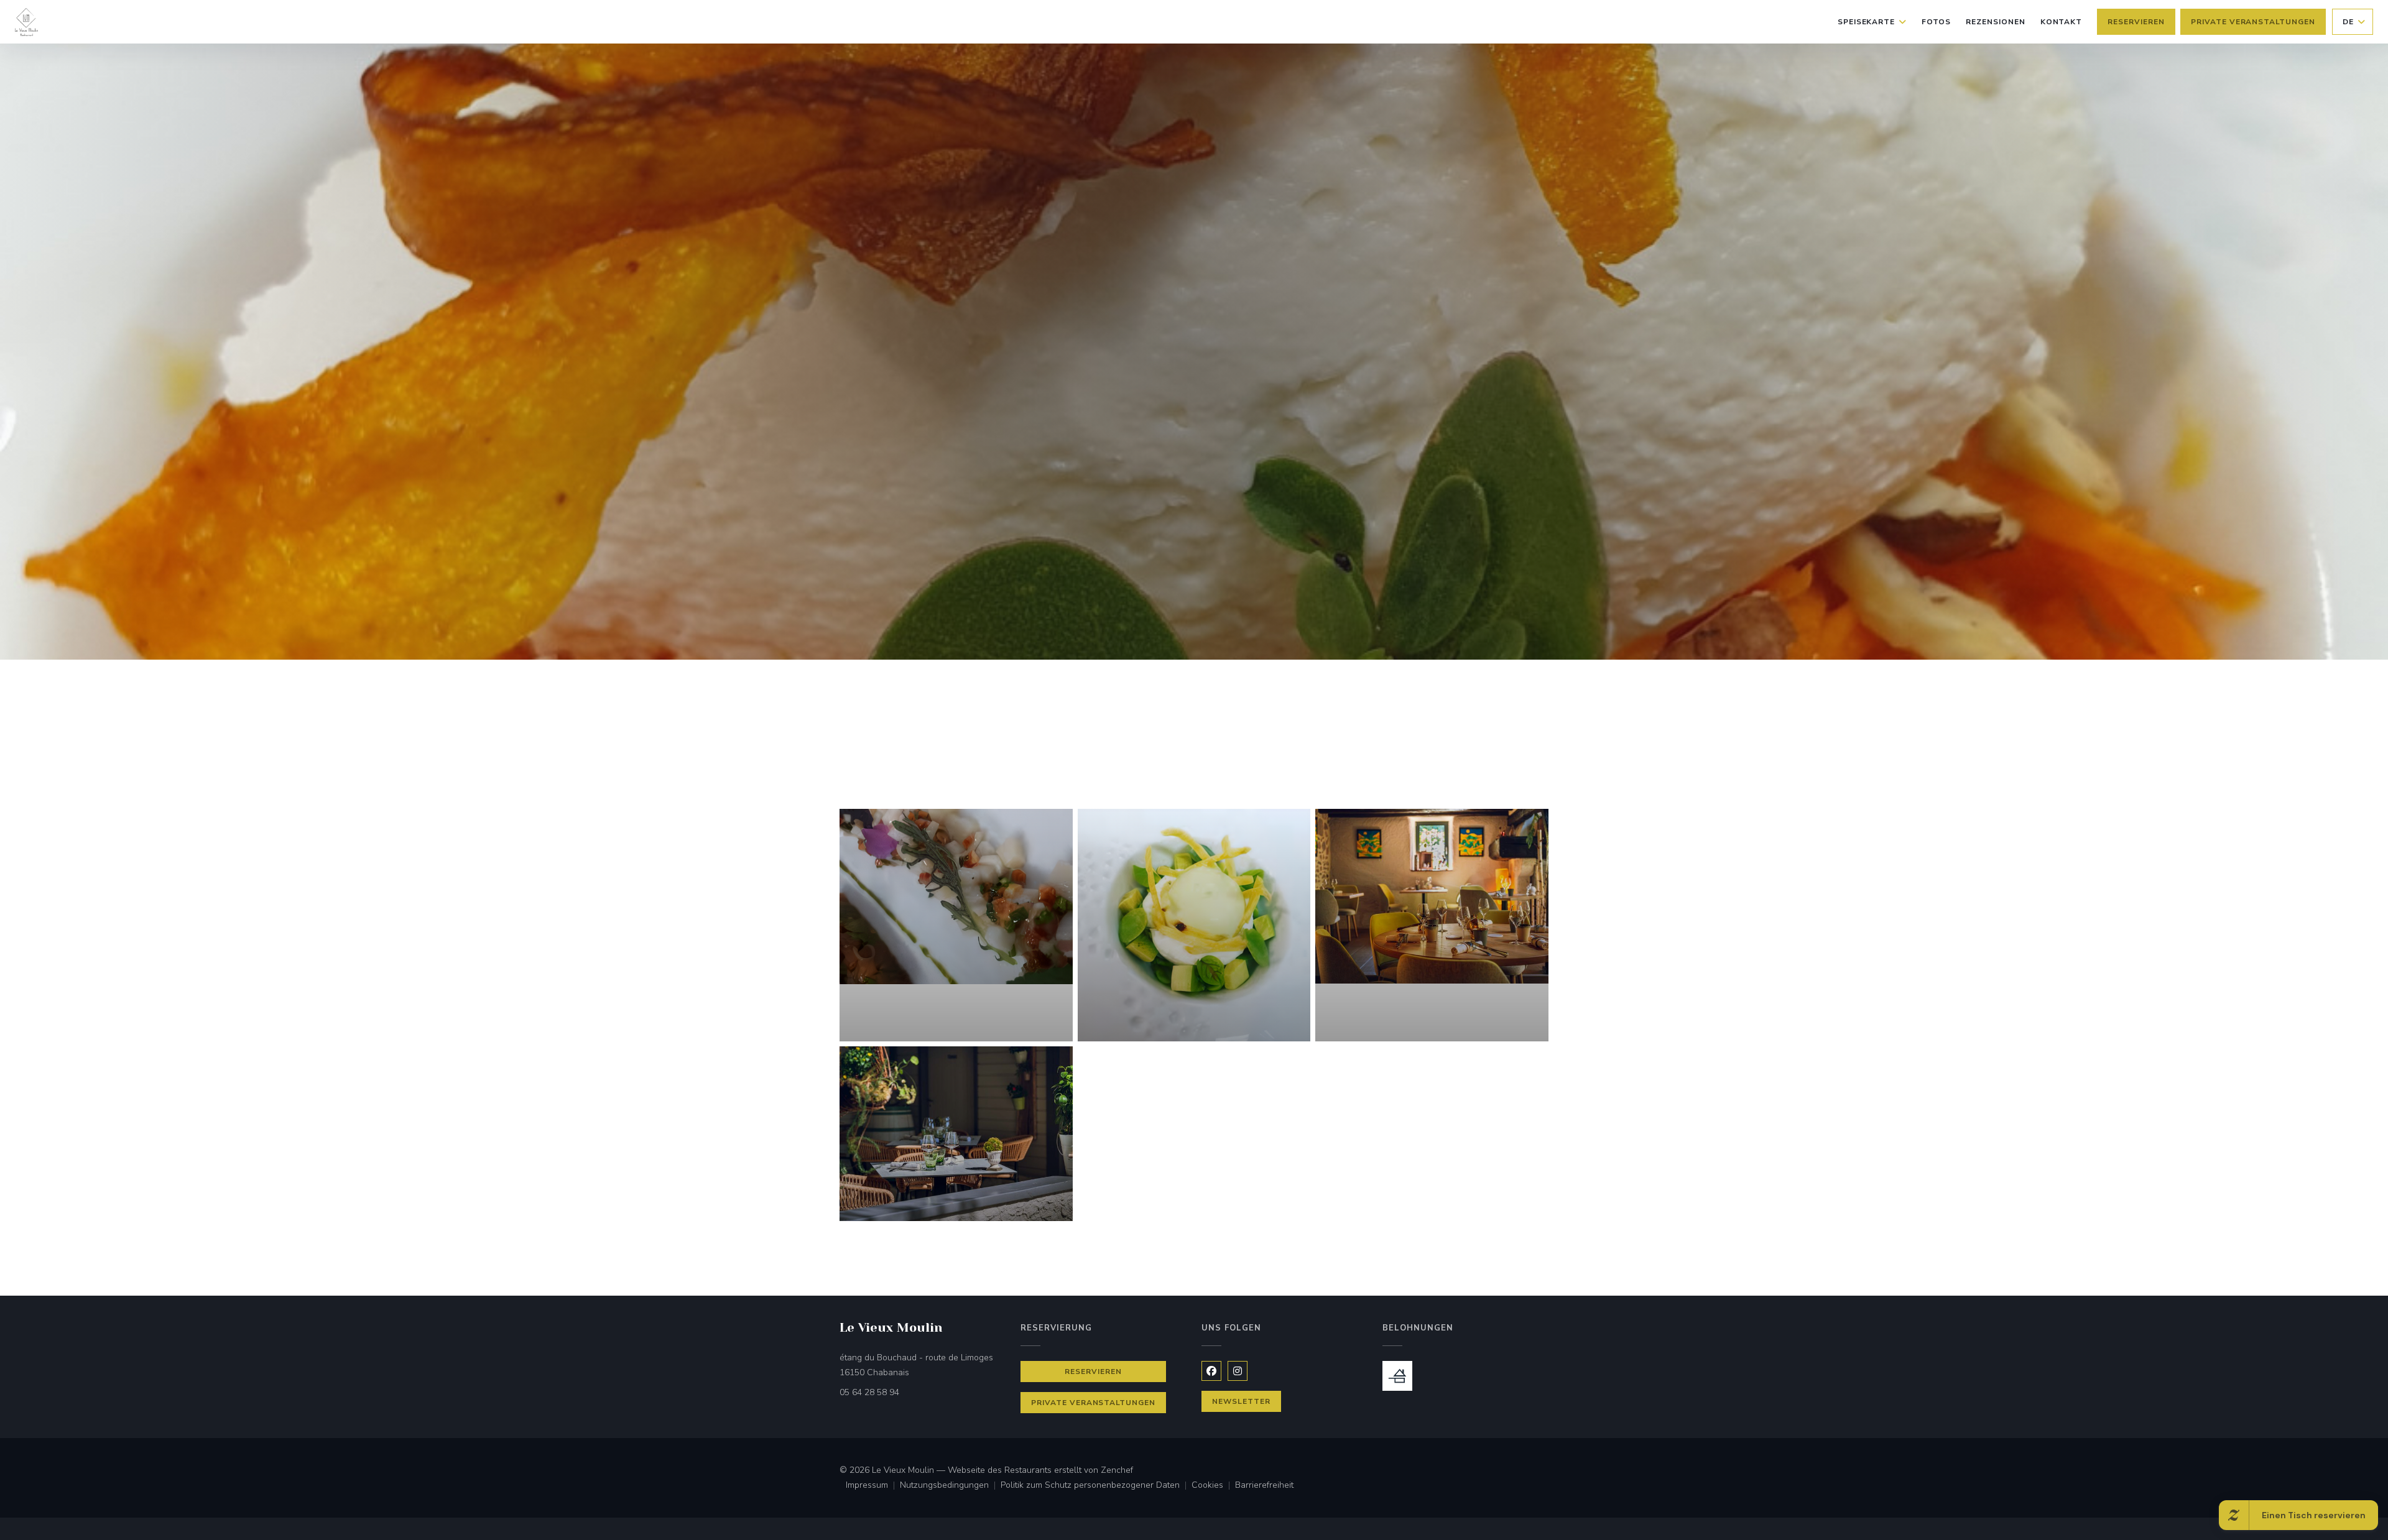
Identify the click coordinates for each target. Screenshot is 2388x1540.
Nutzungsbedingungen (950, 1486)
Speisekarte (1867, 22)
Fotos (1936, 22)
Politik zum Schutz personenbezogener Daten (1096, 1486)
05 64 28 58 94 (869, 1392)
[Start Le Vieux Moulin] (26, 22)
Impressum (873, 1486)
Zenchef (1117, 1470)
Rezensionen (1996, 22)
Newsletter (1241, 1401)
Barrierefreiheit (1264, 1486)
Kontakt (2062, 22)
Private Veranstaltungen (2253, 22)
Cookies (1213, 1486)
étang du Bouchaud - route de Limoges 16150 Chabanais (923, 1365)
